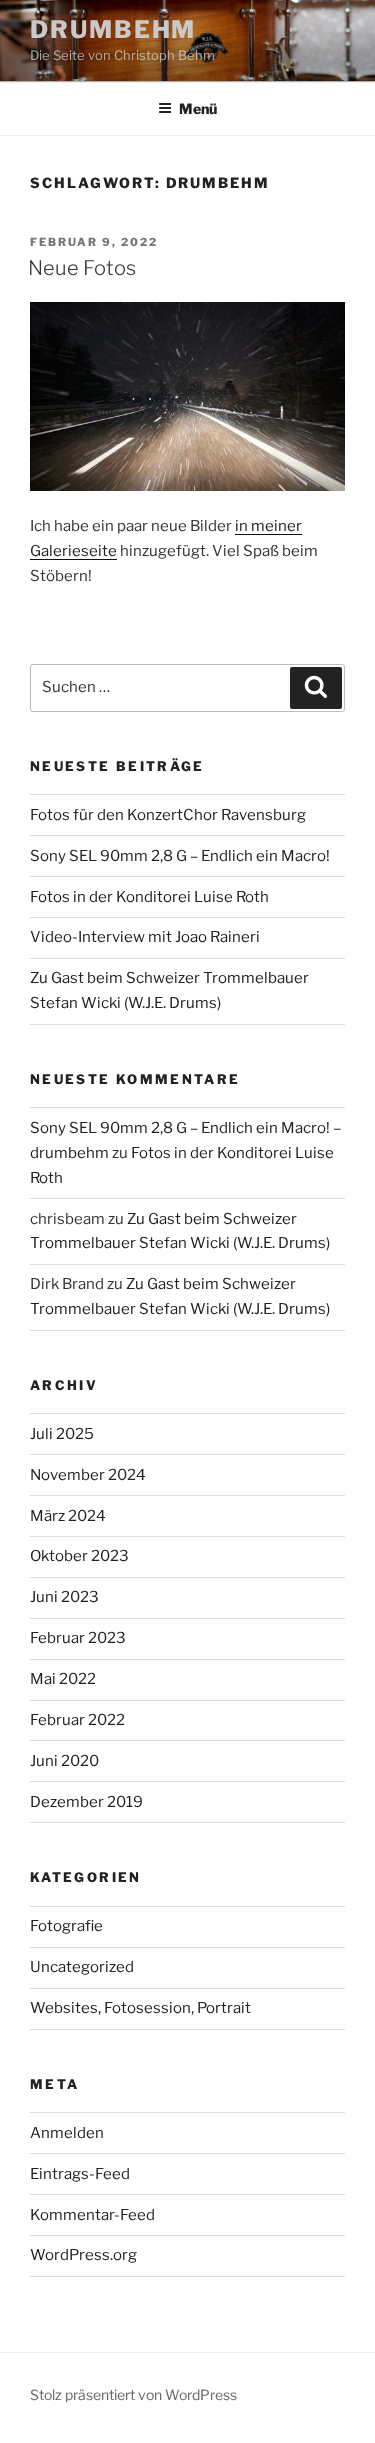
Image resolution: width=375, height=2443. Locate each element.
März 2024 (68, 1516)
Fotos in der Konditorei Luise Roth (149, 897)
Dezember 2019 (86, 1802)
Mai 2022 (63, 1679)
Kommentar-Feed (92, 2215)
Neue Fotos (82, 268)
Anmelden (67, 2133)
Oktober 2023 (79, 1556)
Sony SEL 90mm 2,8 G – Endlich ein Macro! (180, 856)
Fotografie (66, 1926)
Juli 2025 (62, 1434)
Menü (198, 108)
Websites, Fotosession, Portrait (140, 2008)
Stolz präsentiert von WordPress (133, 2394)
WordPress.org (83, 2255)
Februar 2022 (77, 1720)
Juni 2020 (64, 1761)
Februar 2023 (78, 1638)
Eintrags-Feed (80, 2174)
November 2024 (88, 1475)
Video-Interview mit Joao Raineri (145, 937)
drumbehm (113, 29)
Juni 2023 (64, 1597)
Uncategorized (82, 1967)
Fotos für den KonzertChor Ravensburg (168, 815)
